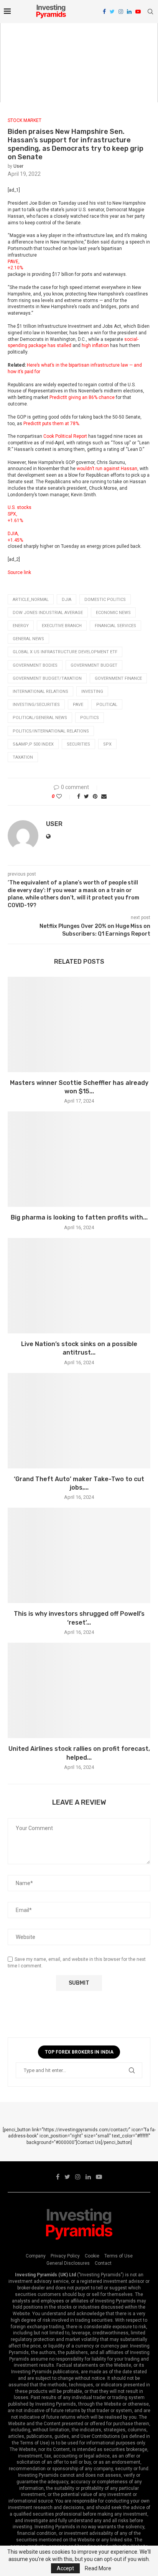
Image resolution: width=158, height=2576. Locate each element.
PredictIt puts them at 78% (51, 424)
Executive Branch (62, 626)
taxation (23, 757)
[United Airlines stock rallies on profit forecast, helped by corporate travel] (79, 1690)
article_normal (31, 600)
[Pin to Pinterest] (95, 796)
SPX (107, 744)
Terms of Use (118, 2256)
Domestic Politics (105, 600)
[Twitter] (112, 12)
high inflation (95, 345)
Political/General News (40, 718)
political (107, 705)
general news (28, 639)
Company (36, 2256)
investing (92, 692)
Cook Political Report (65, 436)
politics (90, 718)
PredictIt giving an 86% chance (82, 397)
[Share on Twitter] (86, 796)
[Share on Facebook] (79, 796)
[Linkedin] (129, 12)
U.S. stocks (20, 507)
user (18, 166)
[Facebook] (104, 12)
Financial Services (115, 626)
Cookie (92, 2256)
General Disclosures (68, 2263)
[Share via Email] (104, 796)
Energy (21, 626)
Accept (65, 2568)
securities (78, 744)
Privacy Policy (65, 2256)
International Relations (40, 692)
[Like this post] (64, 796)
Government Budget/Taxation (47, 678)
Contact (103, 2263)
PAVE (78, 705)
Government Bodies (35, 665)
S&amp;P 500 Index (33, 744)
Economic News (113, 613)
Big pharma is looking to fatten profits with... (79, 1217)
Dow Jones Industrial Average (48, 613)
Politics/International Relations (51, 731)
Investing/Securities (36, 705)
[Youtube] (138, 12)
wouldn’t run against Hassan (107, 469)
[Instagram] (121, 12)
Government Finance (118, 678)
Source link (19, 572)
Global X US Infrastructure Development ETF (65, 652)
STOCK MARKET (25, 120)
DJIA (67, 600)
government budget (94, 665)
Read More (98, 2568)
